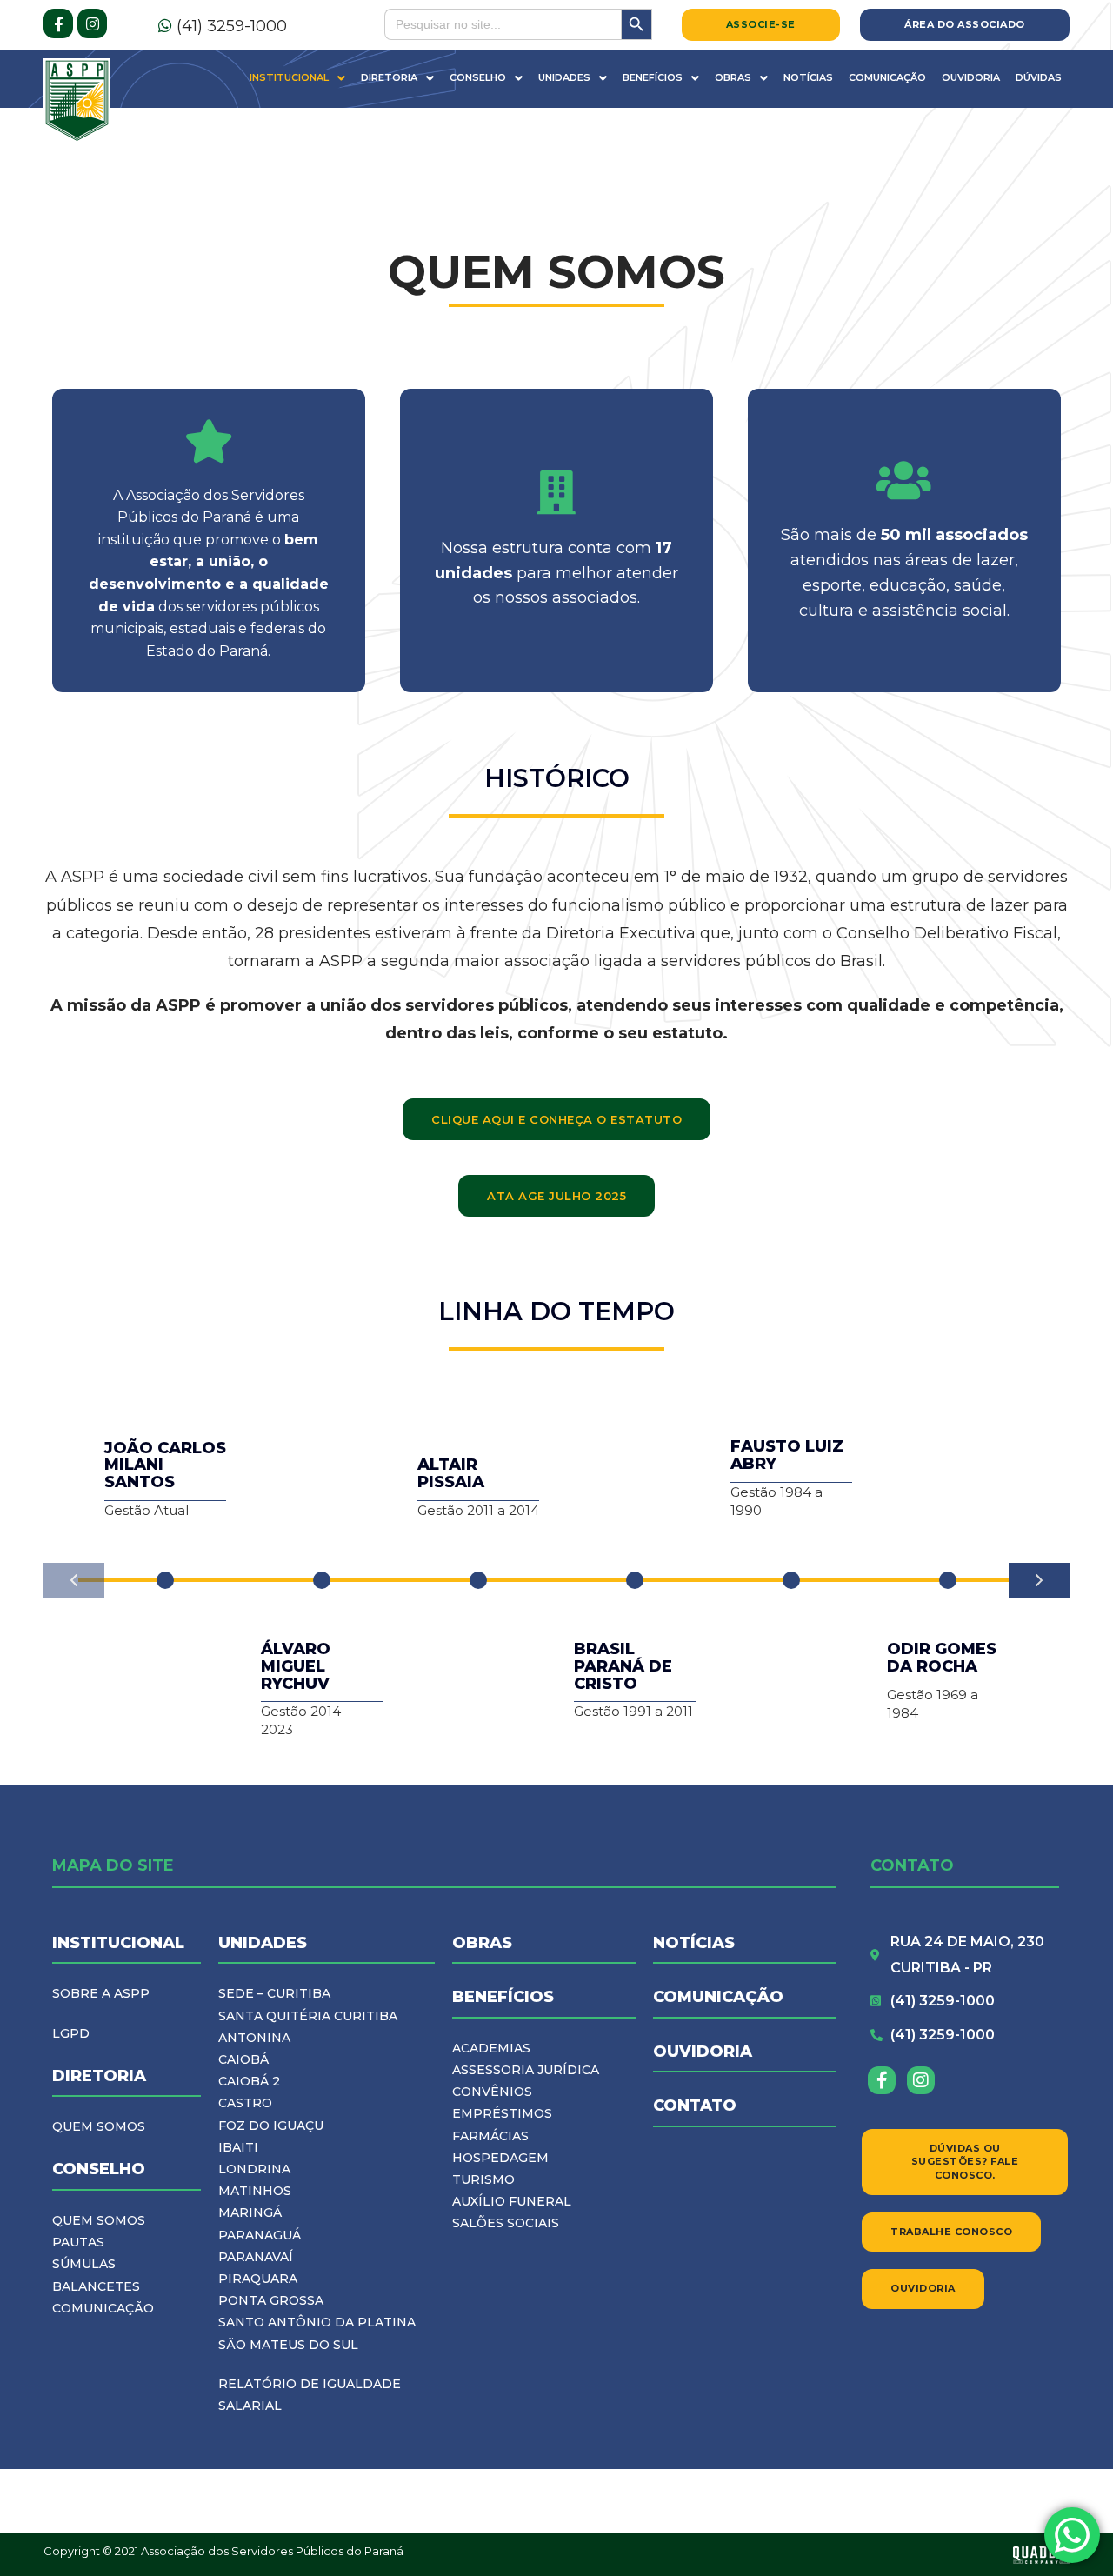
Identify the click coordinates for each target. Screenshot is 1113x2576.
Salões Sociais (506, 2223)
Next (1039, 1580)
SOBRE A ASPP (101, 1993)
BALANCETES (96, 2286)
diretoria (99, 2076)
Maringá (250, 2212)
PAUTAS (78, 2242)
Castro (245, 2103)
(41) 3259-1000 (230, 26)
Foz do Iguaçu (271, 2126)
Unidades (564, 77)
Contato (695, 2106)
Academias (491, 2048)
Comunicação (887, 77)
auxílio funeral (512, 2201)
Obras (733, 77)
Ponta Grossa (271, 2300)
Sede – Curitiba (274, 1993)
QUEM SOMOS (99, 2126)
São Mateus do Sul (288, 2345)
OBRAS (482, 1943)
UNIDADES (263, 1943)
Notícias (808, 77)
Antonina (254, 2038)
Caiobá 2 (249, 2081)
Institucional (289, 77)
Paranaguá (260, 2235)
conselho (99, 2169)
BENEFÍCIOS (503, 1997)
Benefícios (653, 77)
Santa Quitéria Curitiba (308, 2016)
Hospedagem (500, 2158)
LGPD (71, 2033)
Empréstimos (502, 2113)
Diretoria (389, 77)
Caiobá (243, 2059)
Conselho (478, 77)
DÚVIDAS (1039, 77)
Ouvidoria (971, 77)
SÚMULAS (84, 2264)
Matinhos (255, 2191)
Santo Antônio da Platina (317, 2322)
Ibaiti (238, 2147)
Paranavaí (256, 2257)
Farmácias (490, 2136)
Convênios (492, 2092)
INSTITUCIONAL (118, 1943)
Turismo (483, 2179)
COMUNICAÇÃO (103, 2308)
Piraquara (258, 2279)
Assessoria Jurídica (526, 2070)
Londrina (254, 2169)
